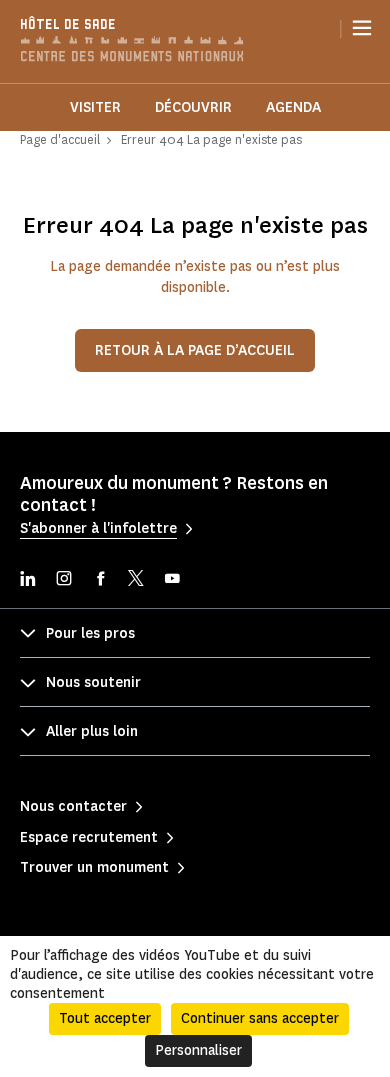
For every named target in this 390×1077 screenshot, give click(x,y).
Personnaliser (198, 1050)
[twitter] (136, 580)
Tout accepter (105, 1018)
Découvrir (193, 107)
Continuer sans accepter (260, 1018)
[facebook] (100, 580)
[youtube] (172, 580)
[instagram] (64, 580)
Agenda (293, 107)
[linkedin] (28, 580)
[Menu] (362, 28)
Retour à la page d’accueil (195, 350)
